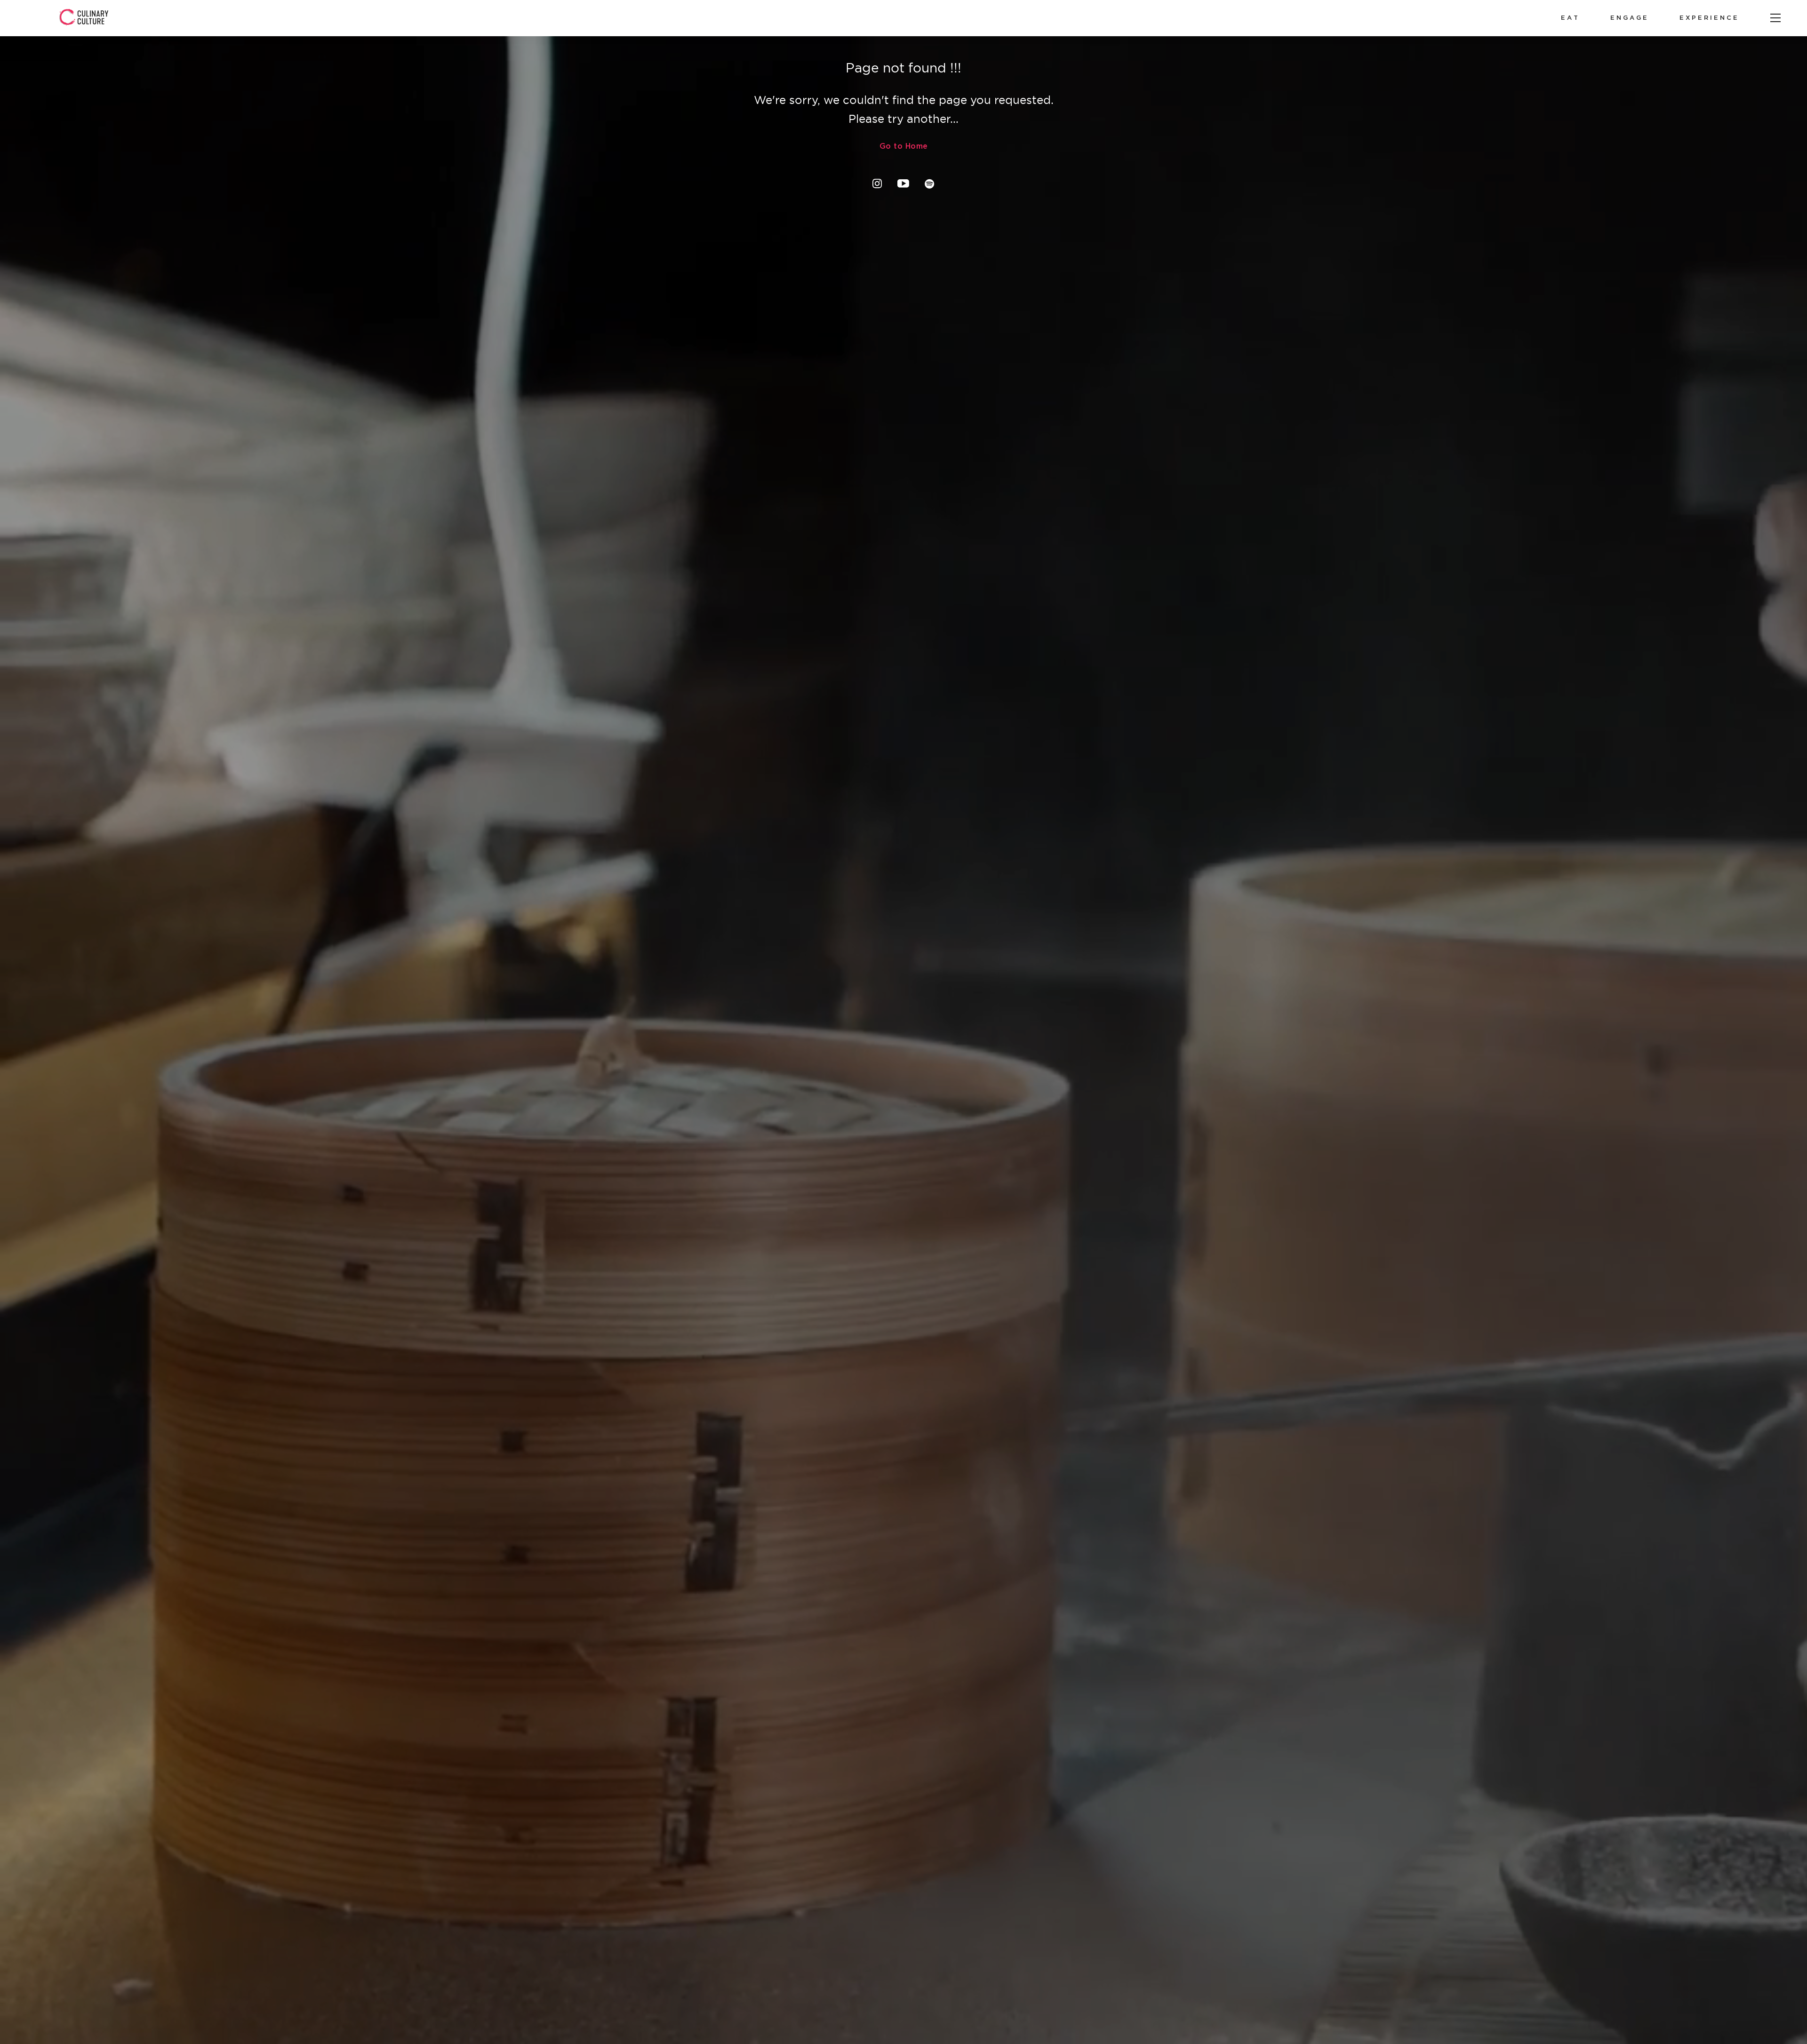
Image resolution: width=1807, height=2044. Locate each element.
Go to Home (904, 147)
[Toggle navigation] (1775, 18)
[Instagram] (877, 184)
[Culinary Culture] (84, 18)
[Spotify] (930, 184)
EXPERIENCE (1709, 18)
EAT (1570, 18)
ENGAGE (1630, 18)
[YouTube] (903, 184)
